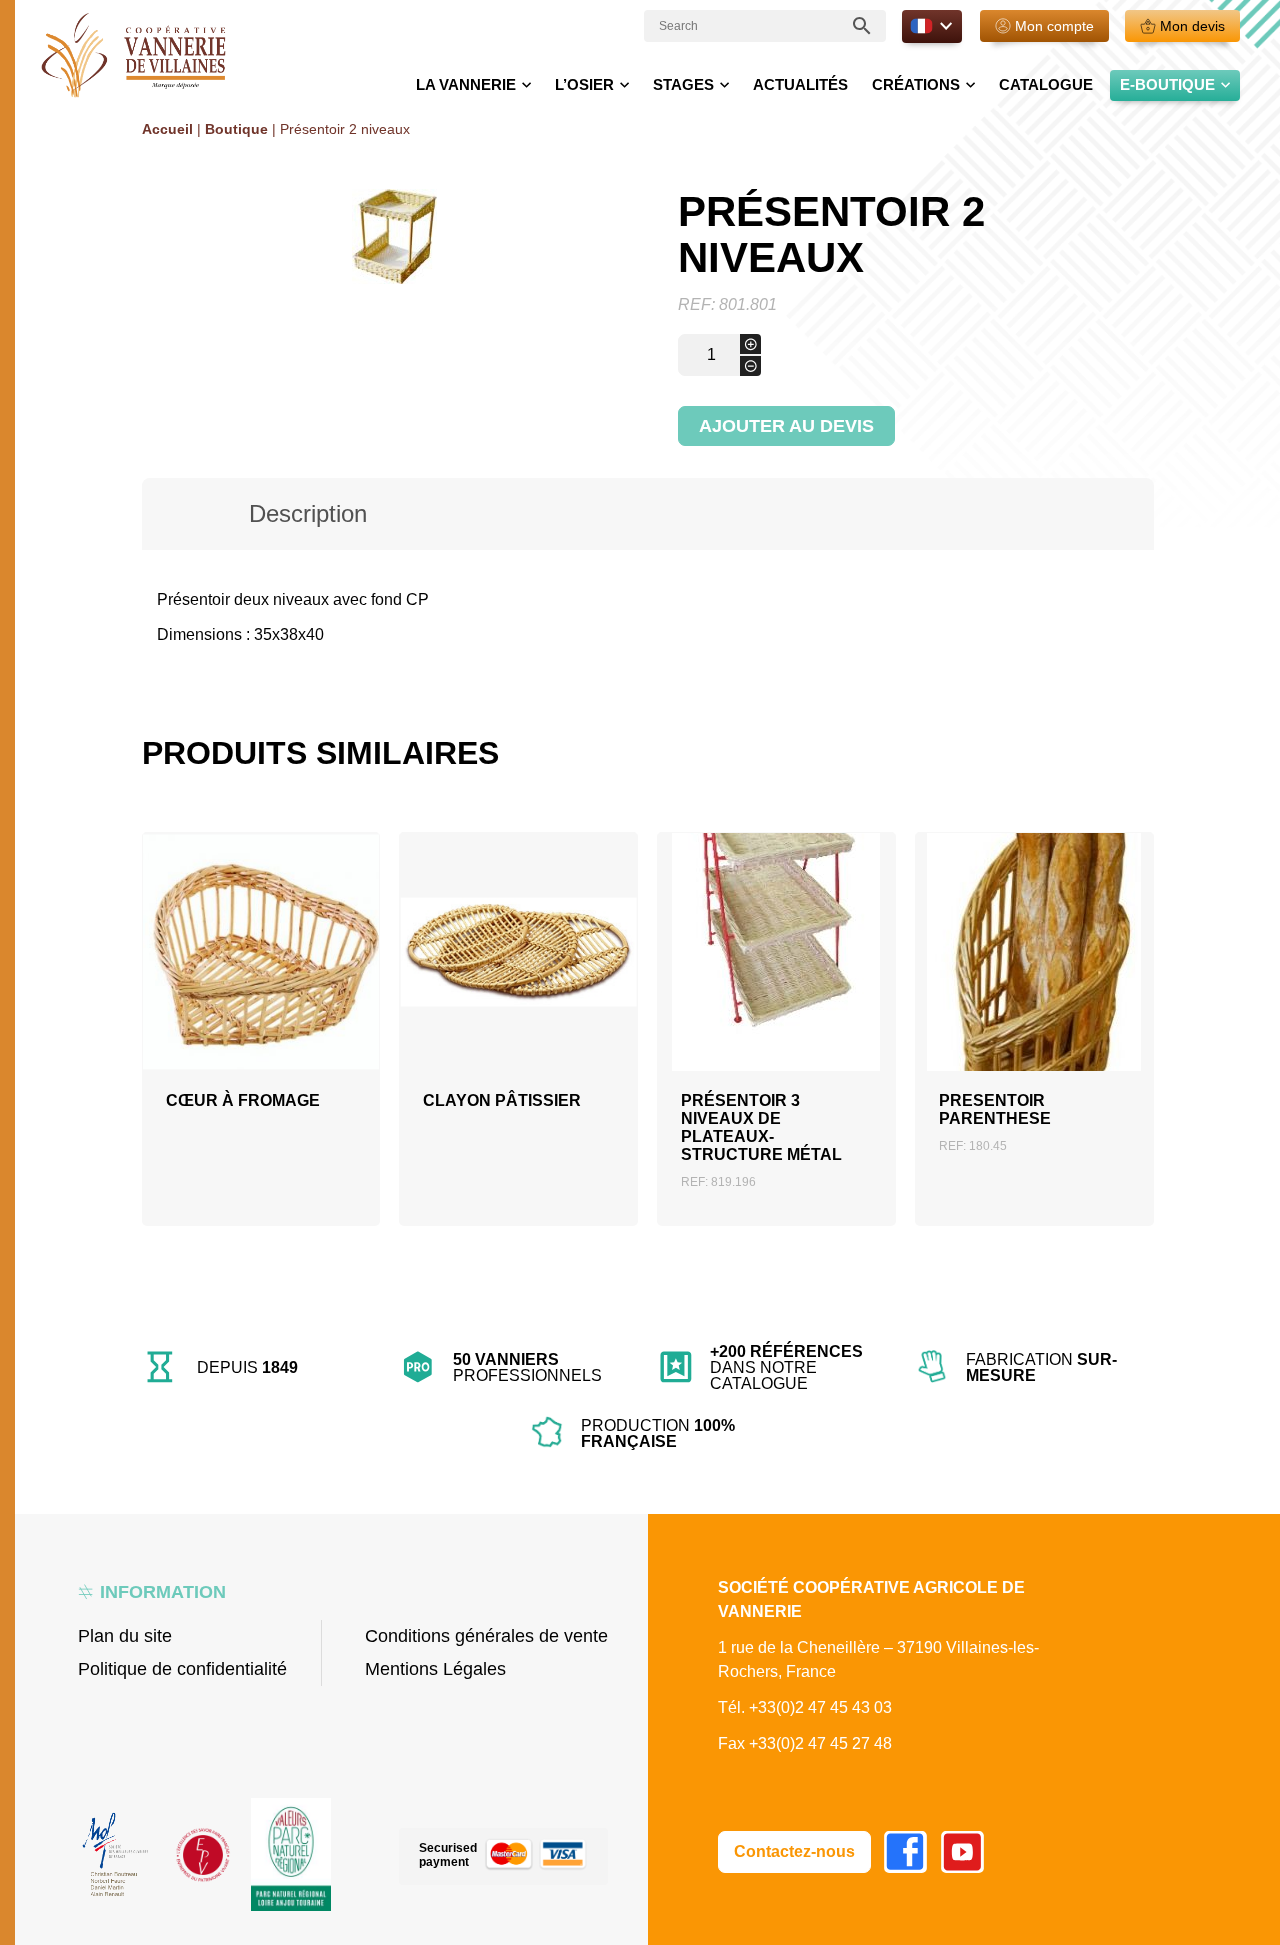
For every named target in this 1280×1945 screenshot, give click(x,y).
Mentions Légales (435, 1669)
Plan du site (125, 1636)
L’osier (584, 84)
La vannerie (466, 84)
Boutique (236, 129)
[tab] (309, 514)
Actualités (800, 84)
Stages (683, 84)
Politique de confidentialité (182, 1669)
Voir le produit (260, 1060)
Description (308, 513)
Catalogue (1046, 84)
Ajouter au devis (786, 426)
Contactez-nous (794, 1851)
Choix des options (260, 1012)
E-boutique (1167, 84)
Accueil (167, 129)
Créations (916, 84)
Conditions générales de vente (486, 1636)
